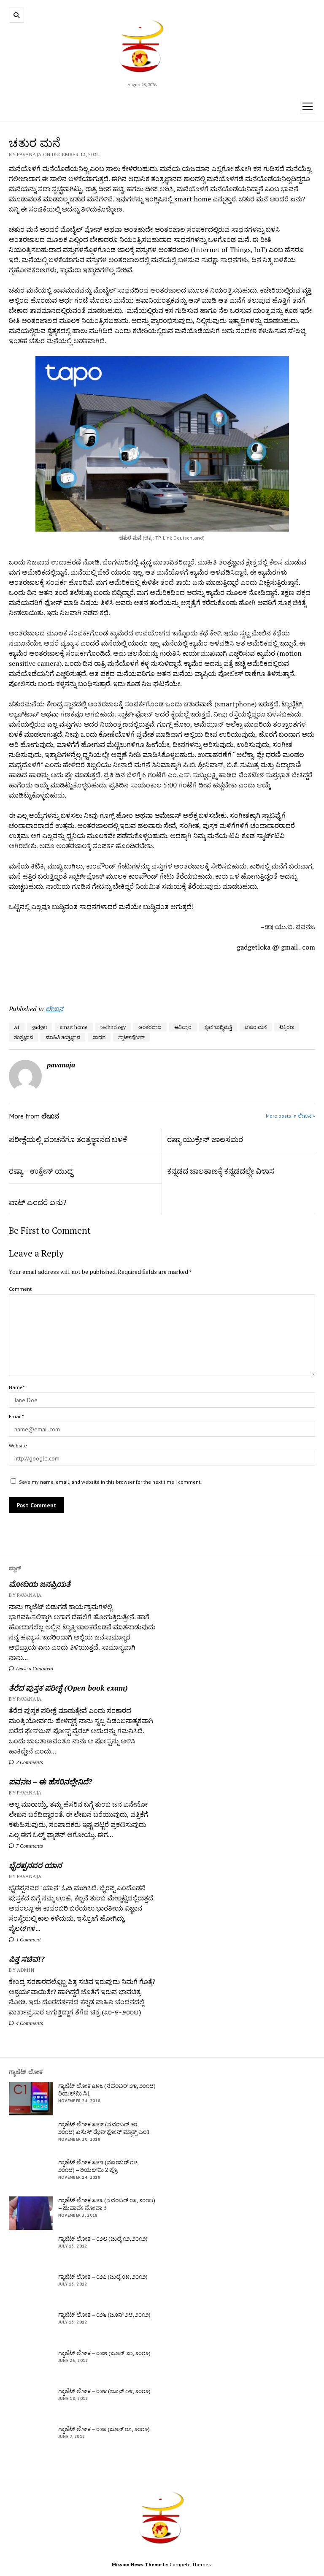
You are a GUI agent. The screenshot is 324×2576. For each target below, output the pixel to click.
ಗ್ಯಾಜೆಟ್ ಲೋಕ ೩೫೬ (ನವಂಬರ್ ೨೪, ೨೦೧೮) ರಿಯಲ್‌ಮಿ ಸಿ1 (107, 2090)
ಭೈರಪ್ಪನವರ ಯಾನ (35, 1865)
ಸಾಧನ (99, 1037)
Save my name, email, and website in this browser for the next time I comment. (110, 1482)
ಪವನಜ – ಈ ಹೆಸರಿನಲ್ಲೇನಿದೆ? (50, 1781)
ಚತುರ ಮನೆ (256, 1027)
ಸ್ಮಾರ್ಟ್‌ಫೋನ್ (131, 1037)
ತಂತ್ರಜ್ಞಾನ (23, 1037)
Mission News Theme (137, 2564)
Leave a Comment (34, 1668)
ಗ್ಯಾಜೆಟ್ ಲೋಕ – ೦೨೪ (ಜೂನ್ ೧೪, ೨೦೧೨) (104, 2391)
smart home (74, 1027)
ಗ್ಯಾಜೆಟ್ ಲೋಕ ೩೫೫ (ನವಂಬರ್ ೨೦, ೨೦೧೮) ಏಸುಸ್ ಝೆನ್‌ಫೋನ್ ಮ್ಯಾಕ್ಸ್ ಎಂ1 (104, 2128)
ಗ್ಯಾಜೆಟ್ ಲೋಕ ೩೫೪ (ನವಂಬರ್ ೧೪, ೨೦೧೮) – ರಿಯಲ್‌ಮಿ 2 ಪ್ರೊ (98, 2166)
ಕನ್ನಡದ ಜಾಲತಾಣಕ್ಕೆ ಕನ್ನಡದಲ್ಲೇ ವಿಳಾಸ (221, 1171)
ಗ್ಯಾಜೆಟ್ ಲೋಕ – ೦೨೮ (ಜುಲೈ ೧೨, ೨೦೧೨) (103, 2239)
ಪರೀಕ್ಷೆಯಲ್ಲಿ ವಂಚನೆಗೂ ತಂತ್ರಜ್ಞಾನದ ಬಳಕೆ (68, 1139)
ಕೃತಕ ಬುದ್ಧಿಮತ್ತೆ (218, 1027)
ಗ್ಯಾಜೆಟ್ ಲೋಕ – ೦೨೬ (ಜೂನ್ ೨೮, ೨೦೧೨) (104, 2315)
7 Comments (29, 1846)
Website (18, 1445)
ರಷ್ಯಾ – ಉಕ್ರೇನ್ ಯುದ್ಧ (41, 1171)
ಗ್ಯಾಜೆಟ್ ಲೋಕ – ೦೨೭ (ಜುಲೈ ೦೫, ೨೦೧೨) (103, 2277)
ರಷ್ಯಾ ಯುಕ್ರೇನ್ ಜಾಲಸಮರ (205, 1139)
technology (113, 1027)
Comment (20, 1289)
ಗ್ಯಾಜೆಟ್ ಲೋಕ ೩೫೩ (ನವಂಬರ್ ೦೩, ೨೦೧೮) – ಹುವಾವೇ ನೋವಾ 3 (107, 2204)
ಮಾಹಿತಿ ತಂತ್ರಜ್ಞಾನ (63, 1037)
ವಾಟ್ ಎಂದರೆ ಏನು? (38, 1202)
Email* (16, 1416)
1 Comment (28, 1939)
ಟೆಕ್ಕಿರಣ (287, 1027)
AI (17, 1027)
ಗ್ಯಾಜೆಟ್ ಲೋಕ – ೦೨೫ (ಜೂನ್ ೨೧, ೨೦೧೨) (104, 2353)
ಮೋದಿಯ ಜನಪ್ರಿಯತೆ (40, 1584)
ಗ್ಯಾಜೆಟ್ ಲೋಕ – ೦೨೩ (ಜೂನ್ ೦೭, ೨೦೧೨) (104, 2429)
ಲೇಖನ (54, 1009)
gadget (40, 1027)
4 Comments (29, 2023)
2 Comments (29, 1762)
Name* (17, 1387)
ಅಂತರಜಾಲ (150, 1027)
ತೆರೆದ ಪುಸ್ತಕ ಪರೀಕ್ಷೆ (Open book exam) (68, 1688)
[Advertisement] (58, 975)
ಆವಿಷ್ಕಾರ (183, 1027)
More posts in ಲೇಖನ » (290, 1116)
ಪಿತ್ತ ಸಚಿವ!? (27, 1959)
